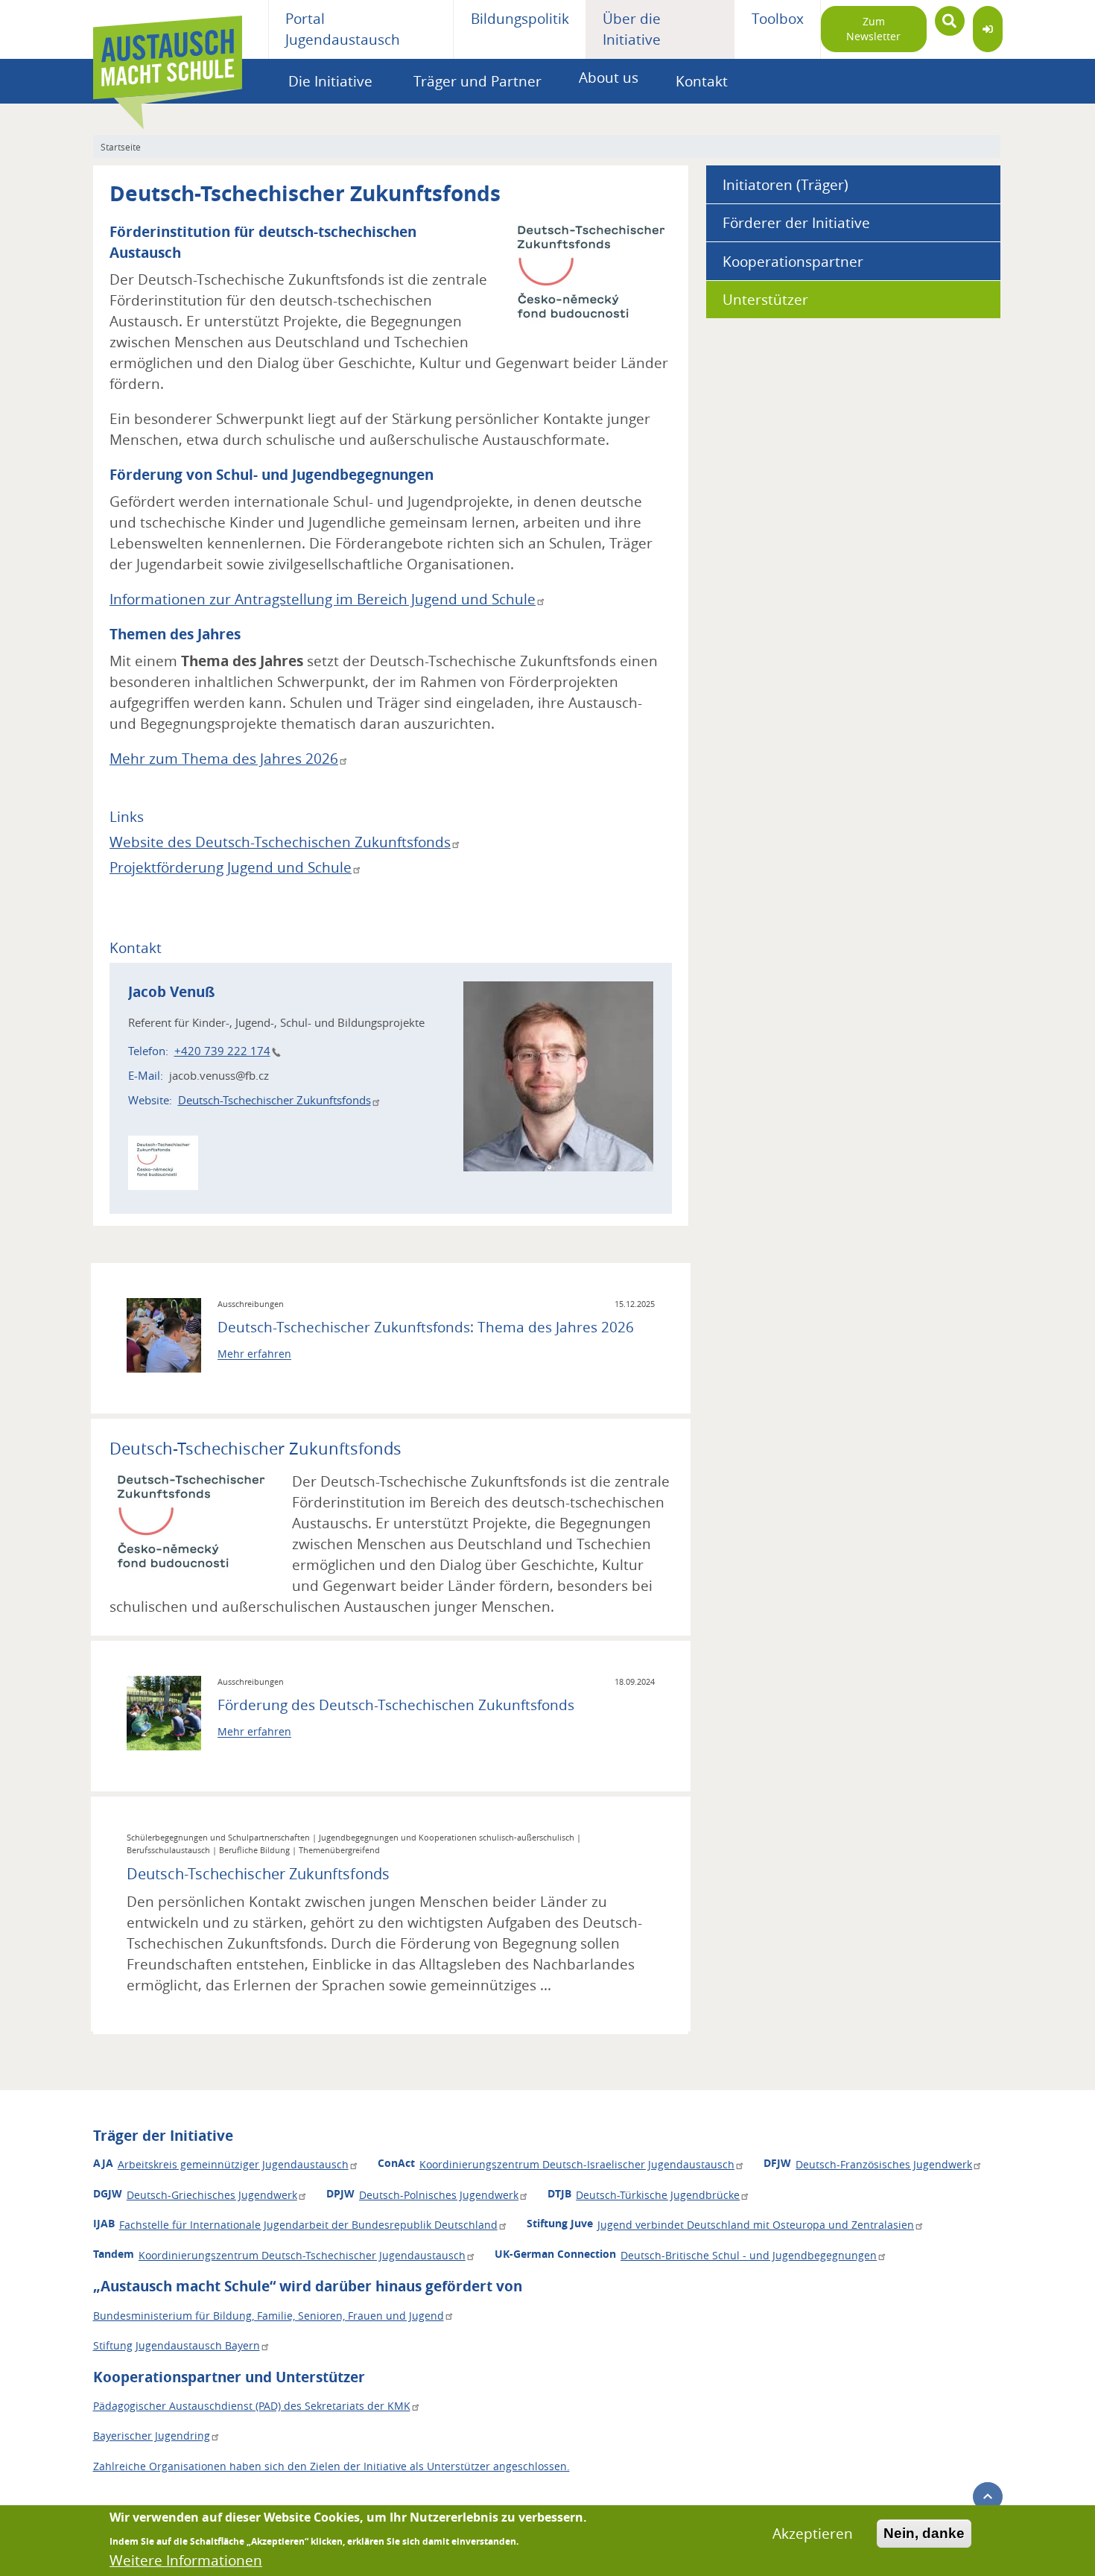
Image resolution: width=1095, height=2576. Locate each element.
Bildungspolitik (520, 19)
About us (609, 77)
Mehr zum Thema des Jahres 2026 (224, 759)
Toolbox (778, 19)
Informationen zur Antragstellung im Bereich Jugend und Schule (323, 599)
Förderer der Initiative (796, 223)
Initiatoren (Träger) (785, 185)
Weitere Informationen (186, 2560)
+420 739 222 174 (222, 1051)
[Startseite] (168, 29)
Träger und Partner (477, 81)
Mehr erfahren (254, 1354)
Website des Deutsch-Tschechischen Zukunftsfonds (280, 842)
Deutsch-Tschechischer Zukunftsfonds (274, 1100)
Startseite (121, 147)
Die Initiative (330, 81)
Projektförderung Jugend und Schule (231, 867)
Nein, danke (924, 2533)
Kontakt (702, 81)
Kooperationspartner (793, 262)
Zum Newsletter (873, 29)
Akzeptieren (813, 2534)
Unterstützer (765, 300)
